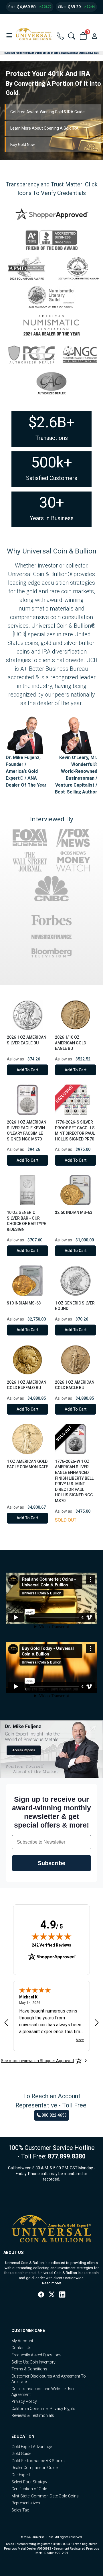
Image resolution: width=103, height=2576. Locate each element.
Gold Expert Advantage (32, 2447)
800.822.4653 (54, 2115)
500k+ (52, 462)
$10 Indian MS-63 (24, 1303)
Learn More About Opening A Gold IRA (44, 128)
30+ (52, 503)
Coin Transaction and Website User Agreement (43, 2392)
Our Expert (21, 2475)
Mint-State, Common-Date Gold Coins (45, 2496)
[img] (51, 1936)
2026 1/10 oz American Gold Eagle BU (71, 1043)
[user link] (94, 36)
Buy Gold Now (23, 145)
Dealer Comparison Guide (34, 2468)
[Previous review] (6, 2023)
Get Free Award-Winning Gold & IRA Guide (47, 112)
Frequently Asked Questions (36, 2355)
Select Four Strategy (29, 2482)
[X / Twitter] (52, 2295)
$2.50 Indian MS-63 (74, 1212)
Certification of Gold (29, 2489)
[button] (9, 36)
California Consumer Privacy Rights (43, 2409)
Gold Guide (21, 2454)
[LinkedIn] (62, 2295)
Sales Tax (20, 2510)
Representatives (26, 2503)
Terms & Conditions (29, 2369)
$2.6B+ (51, 422)
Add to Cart (27, 1070)
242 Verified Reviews (51, 1945)
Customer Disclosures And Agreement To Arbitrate (49, 2379)
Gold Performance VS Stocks (38, 2461)
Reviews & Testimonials (33, 2415)
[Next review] (97, 2023)
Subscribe (51, 1863)
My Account (22, 2341)
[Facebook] (41, 2295)
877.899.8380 (67, 2156)
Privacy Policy (24, 2401)
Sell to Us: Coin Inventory (33, 2362)
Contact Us (21, 2348)
